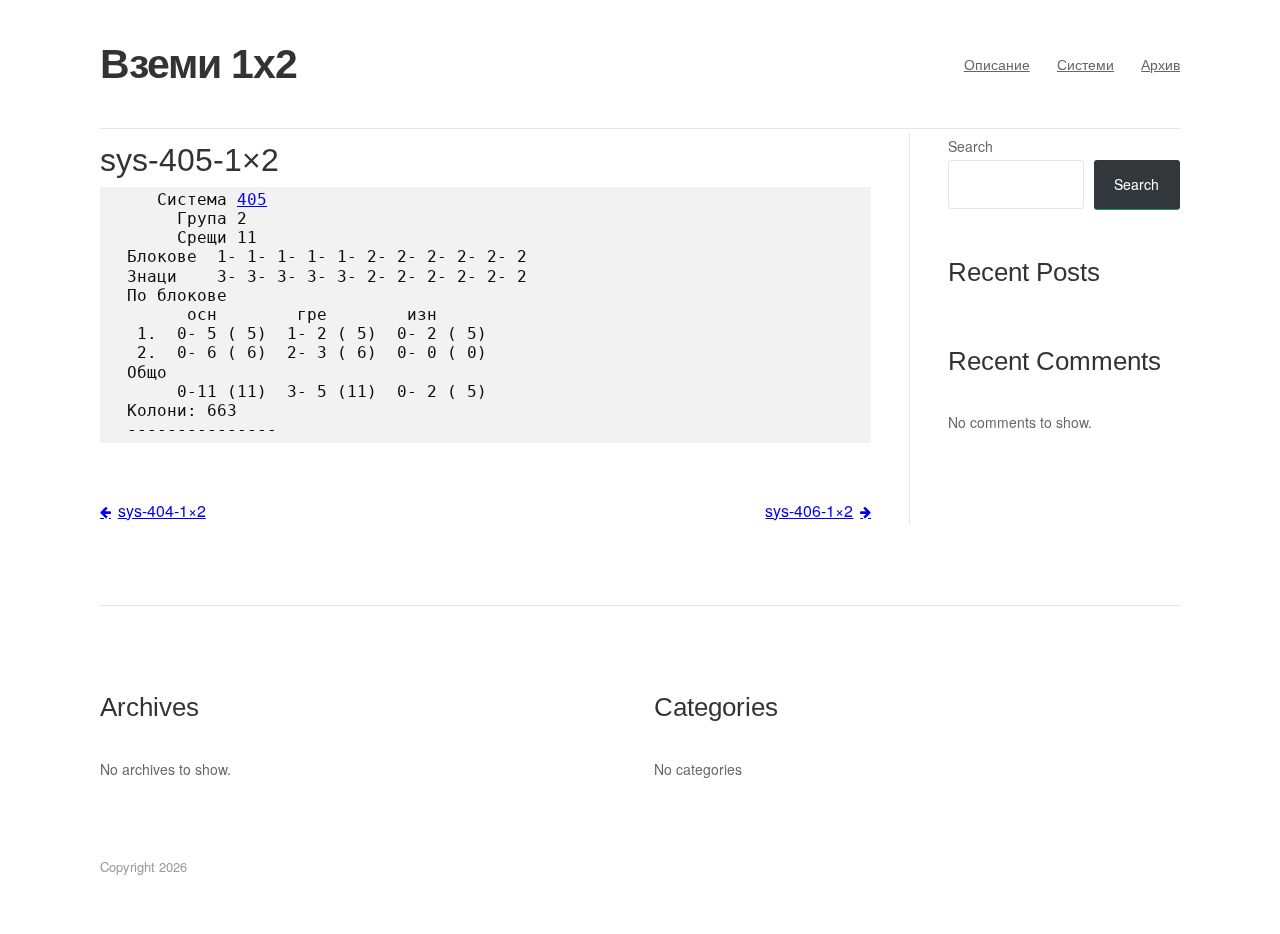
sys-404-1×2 (162, 510)
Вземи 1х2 (198, 64)
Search (970, 146)
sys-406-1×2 (809, 510)
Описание (997, 64)
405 (252, 199)
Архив (1160, 64)
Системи (1085, 64)
